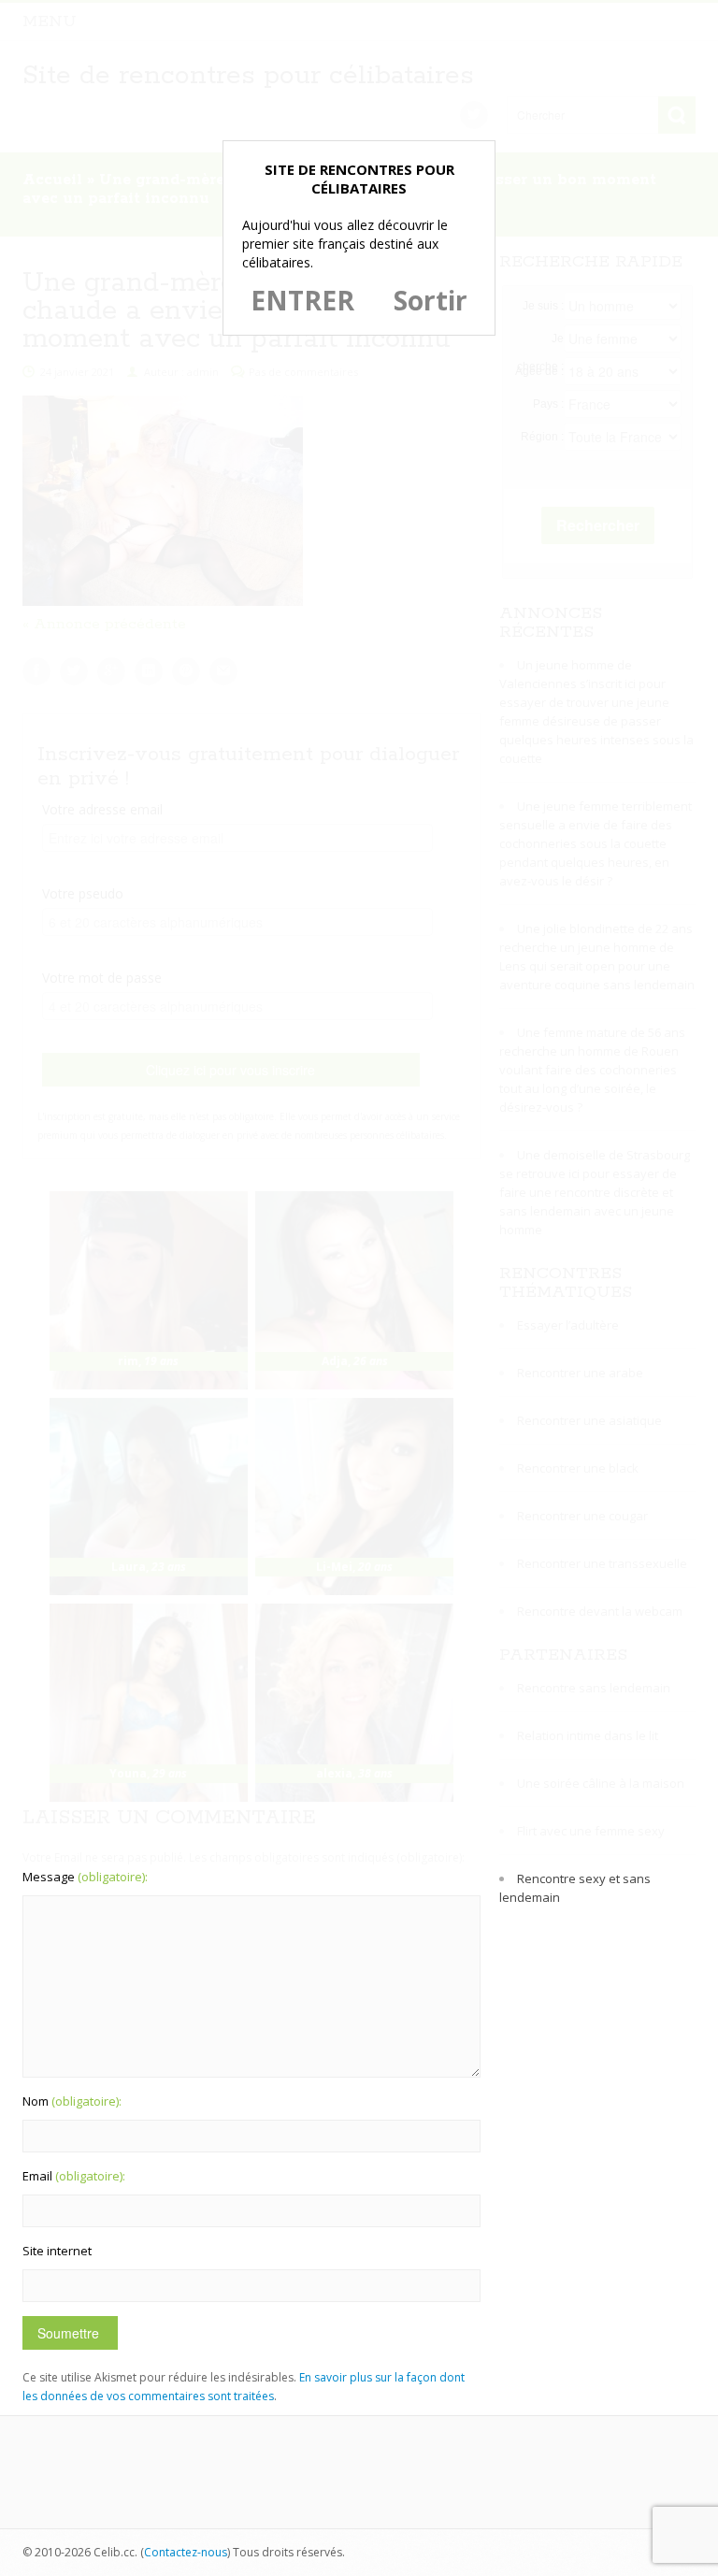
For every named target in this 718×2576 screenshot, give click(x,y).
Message (85, 1877)
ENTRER (302, 300)
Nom (72, 2101)
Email (74, 2176)
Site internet (57, 2251)
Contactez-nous (186, 2552)
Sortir (431, 300)
